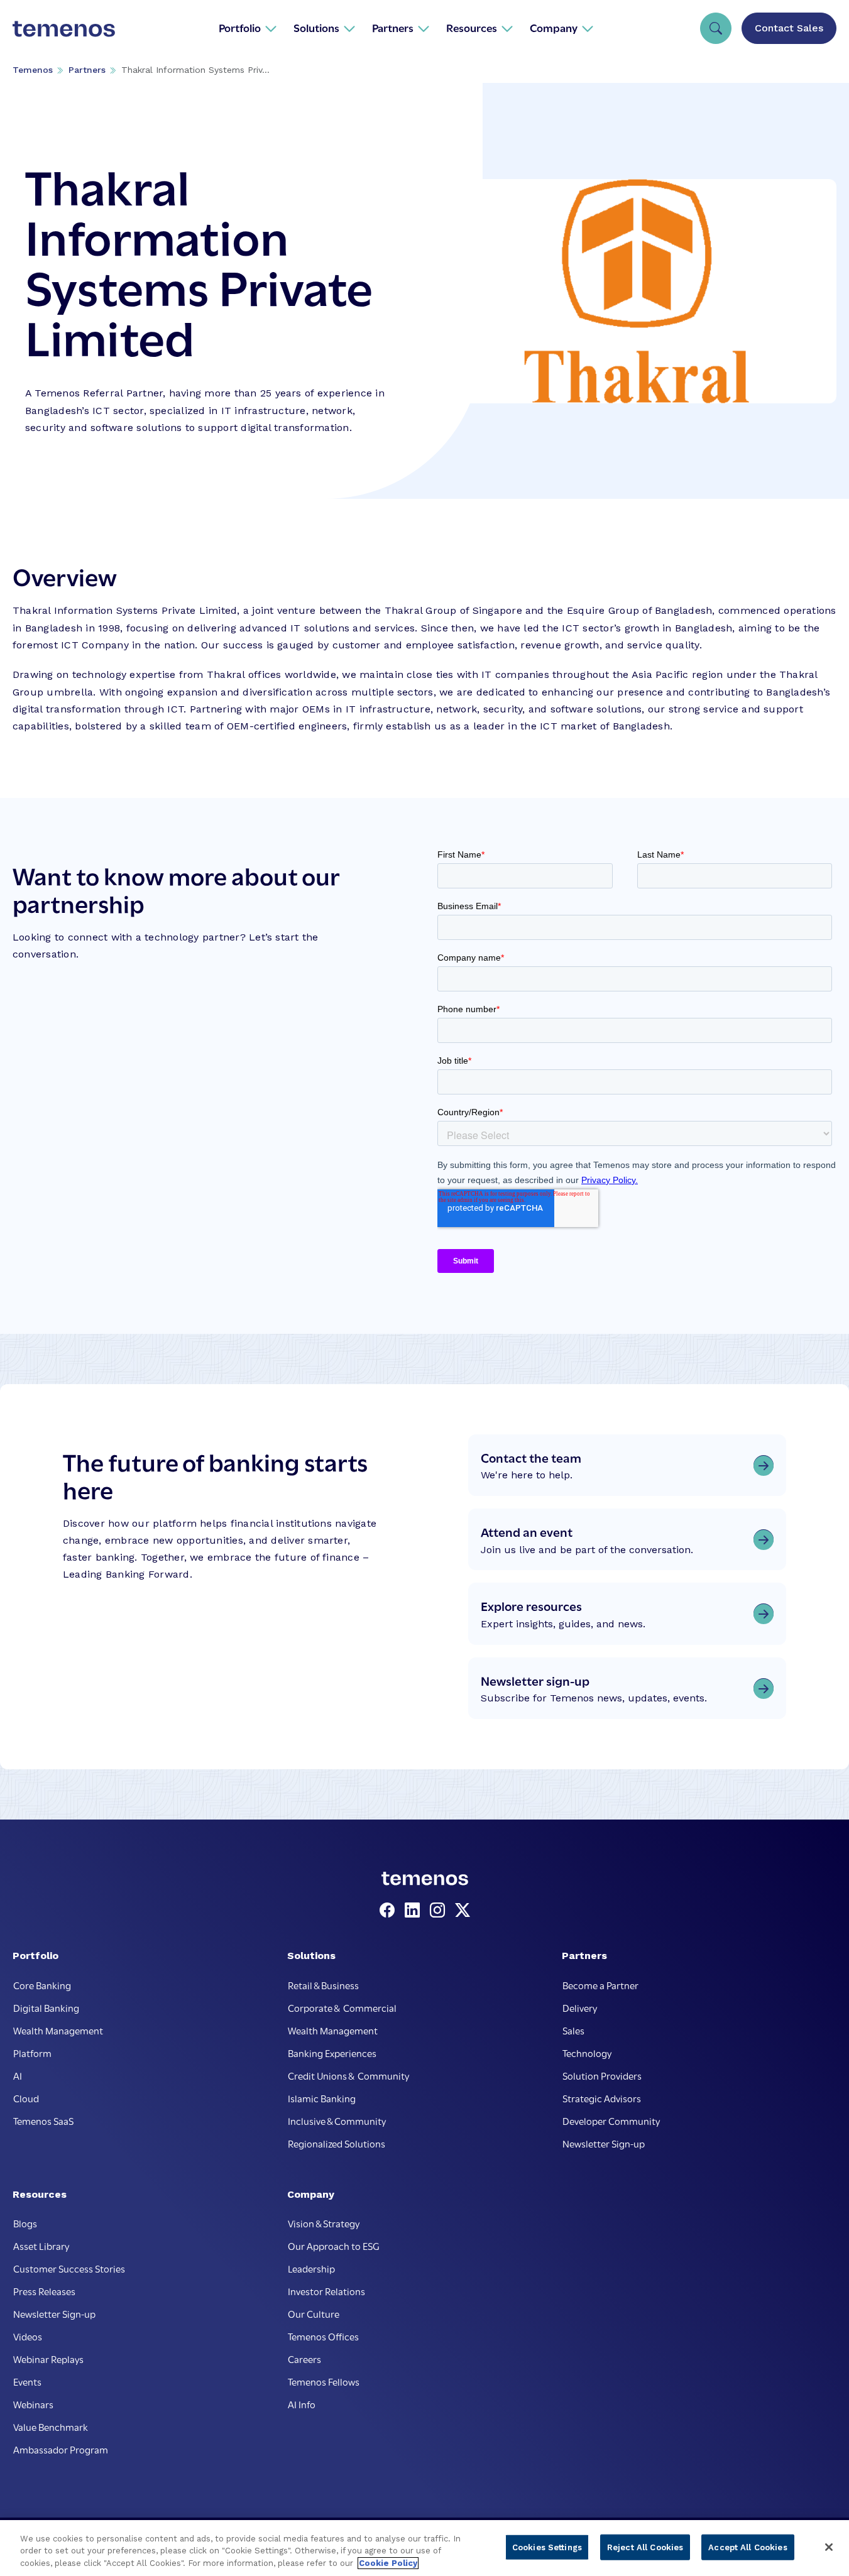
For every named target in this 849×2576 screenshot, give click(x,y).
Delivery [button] (580, 2007)
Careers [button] (304, 2359)
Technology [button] (587, 2053)
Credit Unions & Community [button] (348, 2075)
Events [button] (27, 2381)
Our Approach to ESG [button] (334, 2246)
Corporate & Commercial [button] (342, 2007)
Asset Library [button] (41, 2246)
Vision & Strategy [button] (324, 2223)
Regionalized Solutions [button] (337, 2143)
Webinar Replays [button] (48, 2359)
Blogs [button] (25, 2223)
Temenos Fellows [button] (324, 2381)
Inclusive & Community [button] (337, 2120)
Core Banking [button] (42, 1985)
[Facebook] (390, 1911)
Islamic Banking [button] (322, 2098)
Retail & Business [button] (323, 1985)
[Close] (829, 2547)
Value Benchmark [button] (51, 2426)
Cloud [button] (26, 2098)
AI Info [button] (302, 2404)
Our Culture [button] (314, 2313)
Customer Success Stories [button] (69, 2268)
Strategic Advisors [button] (602, 2098)
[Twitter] (463, 1911)
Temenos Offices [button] (323, 2336)
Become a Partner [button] (600, 1985)
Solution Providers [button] (602, 2075)
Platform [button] (32, 2053)
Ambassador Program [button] (61, 2449)
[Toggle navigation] (716, 28)
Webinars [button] (33, 2404)
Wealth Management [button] (58, 2030)
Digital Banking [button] (46, 2007)
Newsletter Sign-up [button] (604, 2143)
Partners (87, 70)
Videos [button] (28, 2336)
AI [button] (18, 2075)
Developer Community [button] (611, 2120)
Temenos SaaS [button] (43, 2120)
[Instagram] (440, 1911)
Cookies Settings (547, 2547)
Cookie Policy (388, 2563)
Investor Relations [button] (326, 2291)
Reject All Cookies (645, 2547)
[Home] (64, 28)
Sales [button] (573, 2030)
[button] (248, 28)
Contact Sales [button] (789, 28)
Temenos (33, 70)
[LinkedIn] (415, 1911)
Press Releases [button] (44, 2291)
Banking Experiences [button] (332, 2053)
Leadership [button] (311, 2268)
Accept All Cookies (748, 2547)
